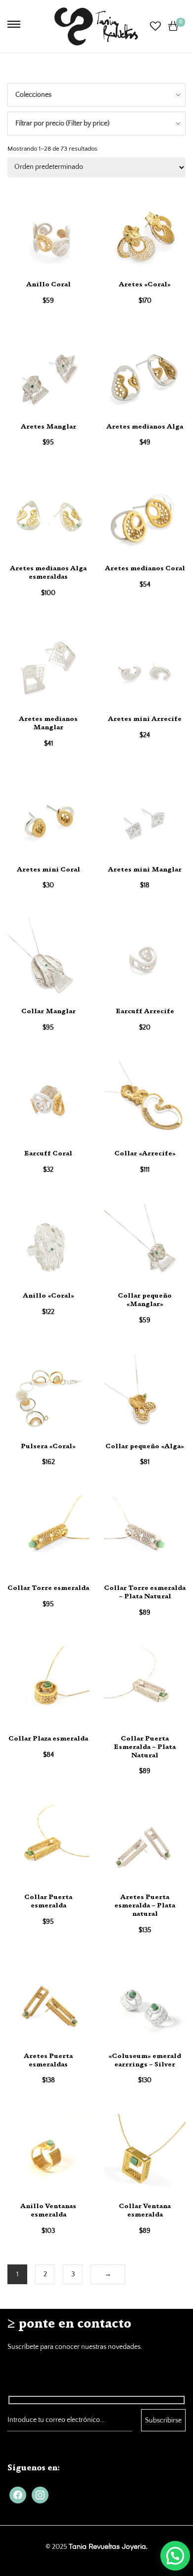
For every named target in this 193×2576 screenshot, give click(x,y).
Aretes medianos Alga (145, 427)
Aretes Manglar (48, 427)
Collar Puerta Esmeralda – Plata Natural (145, 1747)
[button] (175, 2556)
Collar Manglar (48, 1012)
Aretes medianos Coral (145, 569)
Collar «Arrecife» (145, 1154)
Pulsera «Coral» (48, 1447)
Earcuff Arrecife (145, 1012)
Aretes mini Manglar (145, 870)
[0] (173, 26)
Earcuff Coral (48, 1154)
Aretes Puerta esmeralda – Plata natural (145, 1906)
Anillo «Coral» (48, 1296)
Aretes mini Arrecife (145, 719)
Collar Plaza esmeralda (48, 1739)
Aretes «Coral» (145, 285)
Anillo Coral (48, 285)
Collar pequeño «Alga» (145, 1447)
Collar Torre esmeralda (48, 1588)
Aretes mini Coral (48, 870)
